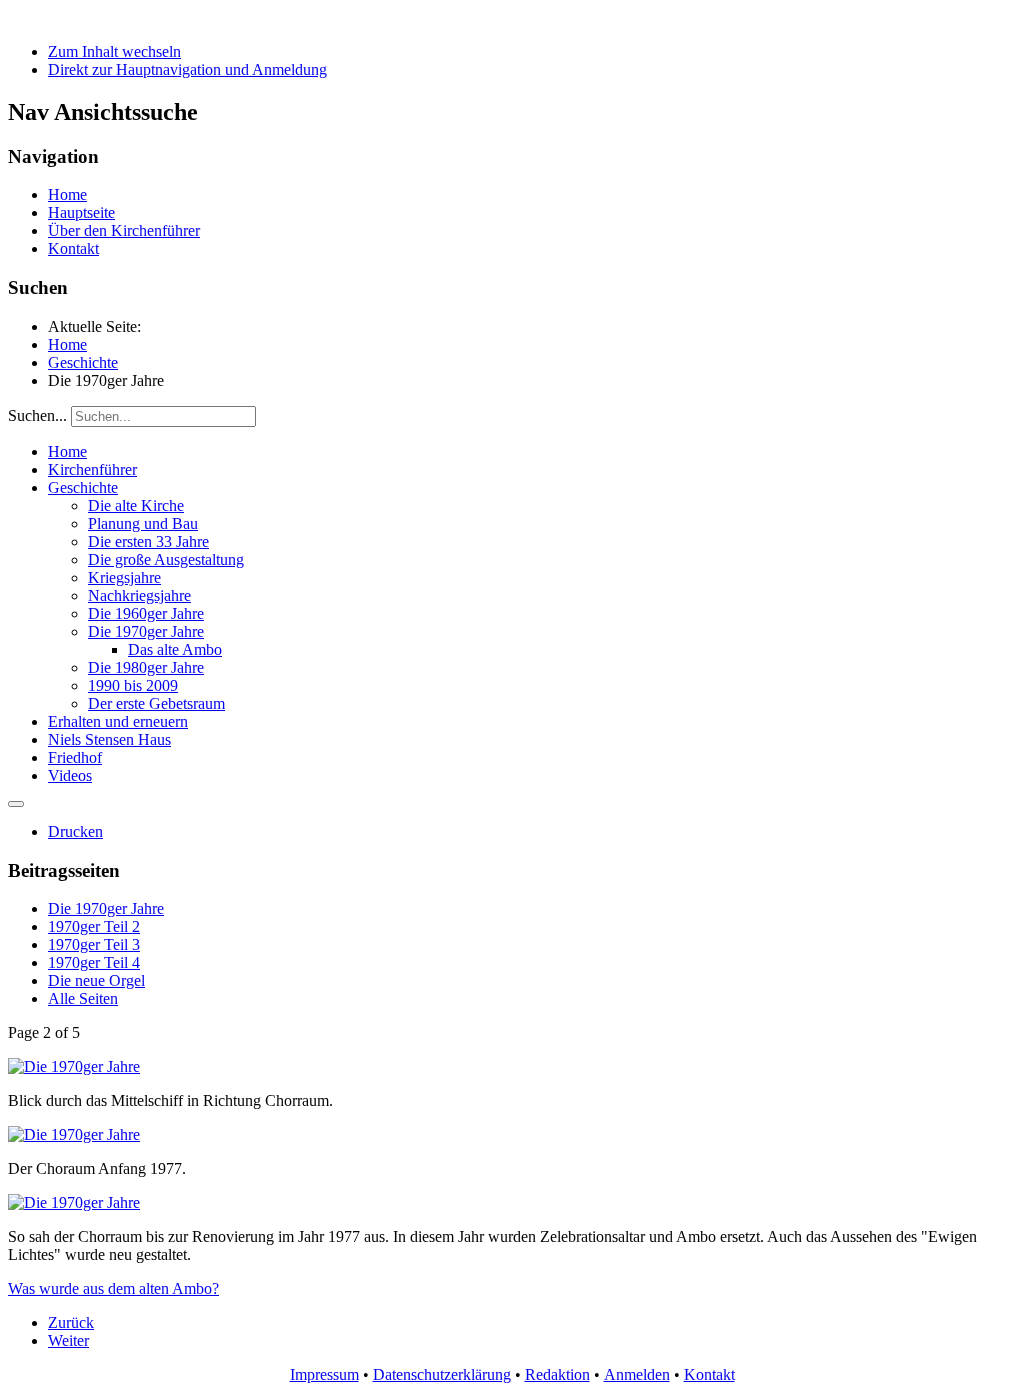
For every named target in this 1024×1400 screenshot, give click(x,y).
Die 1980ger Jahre (146, 667)
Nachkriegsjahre (139, 595)
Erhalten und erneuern (118, 721)
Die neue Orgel (96, 980)
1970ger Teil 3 (94, 944)
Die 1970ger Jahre (146, 631)
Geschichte (83, 487)
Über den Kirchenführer (124, 230)
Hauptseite (81, 212)
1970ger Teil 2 (94, 926)
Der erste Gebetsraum (156, 703)
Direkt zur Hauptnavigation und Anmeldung (187, 69)
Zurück (71, 1322)
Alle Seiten (83, 998)
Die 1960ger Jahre (146, 613)
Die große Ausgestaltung (166, 559)
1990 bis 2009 (133, 685)
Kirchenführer (92, 469)
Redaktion (557, 1374)
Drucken (75, 831)
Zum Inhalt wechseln (114, 51)
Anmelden (637, 1374)
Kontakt (73, 248)
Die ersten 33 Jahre (148, 541)
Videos (70, 775)
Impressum (324, 1374)
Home (67, 194)
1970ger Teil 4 (94, 962)
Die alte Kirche (136, 505)
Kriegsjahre (124, 577)
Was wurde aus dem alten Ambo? (113, 1288)
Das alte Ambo (175, 649)
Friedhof (75, 757)
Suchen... (37, 415)
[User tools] (16, 804)
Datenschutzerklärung (442, 1374)
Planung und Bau (143, 523)
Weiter (68, 1340)
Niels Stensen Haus (109, 739)
